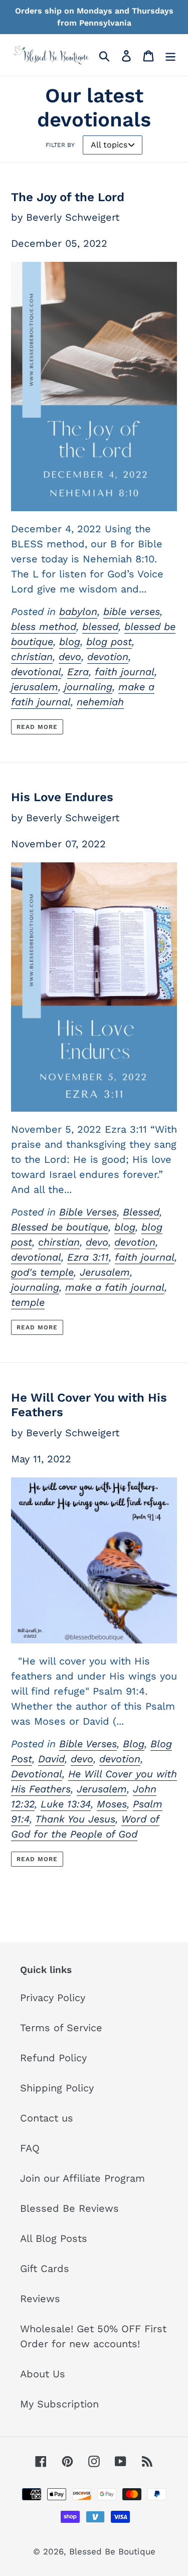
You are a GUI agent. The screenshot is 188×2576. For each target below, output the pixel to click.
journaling (88, 687)
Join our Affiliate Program (82, 2178)
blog (70, 642)
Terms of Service (61, 2028)
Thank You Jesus (75, 1819)
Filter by (60, 145)
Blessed (141, 1212)
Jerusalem (105, 1272)
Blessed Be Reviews (69, 2208)
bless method (44, 627)
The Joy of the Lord (68, 197)
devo (70, 657)
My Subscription (59, 2404)
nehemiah (100, 702)
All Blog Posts (54, 2238)
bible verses (132, 612)
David (51, 1759)
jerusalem (35, 687)
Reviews (40, 2299)
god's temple (42, 1272)
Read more (37, 727)
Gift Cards (45, 2268)
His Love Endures (62, 797)
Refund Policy (53, 2058)
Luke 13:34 (66, 1804)
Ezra (78, 672)
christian (32, 657)
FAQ (30, 2148)
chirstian (59, 1242)
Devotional (37, 1774)
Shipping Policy (57, 2088)
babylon (78, 612)
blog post (109, 642)
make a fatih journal (115, 1287)
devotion (108, 657)
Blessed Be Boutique (112, 2551)
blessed (100, 627)
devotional (36, 672)
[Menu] (170, 55)
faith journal (125, 672)
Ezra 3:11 (88, 1257)
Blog (134, 1744)
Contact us (47, 2118)
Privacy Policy (53, 1998)
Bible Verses (88, 1212)
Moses (112, 1804)
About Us (43, 2374)
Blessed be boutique (60, 1227)
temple (28, 1302)
